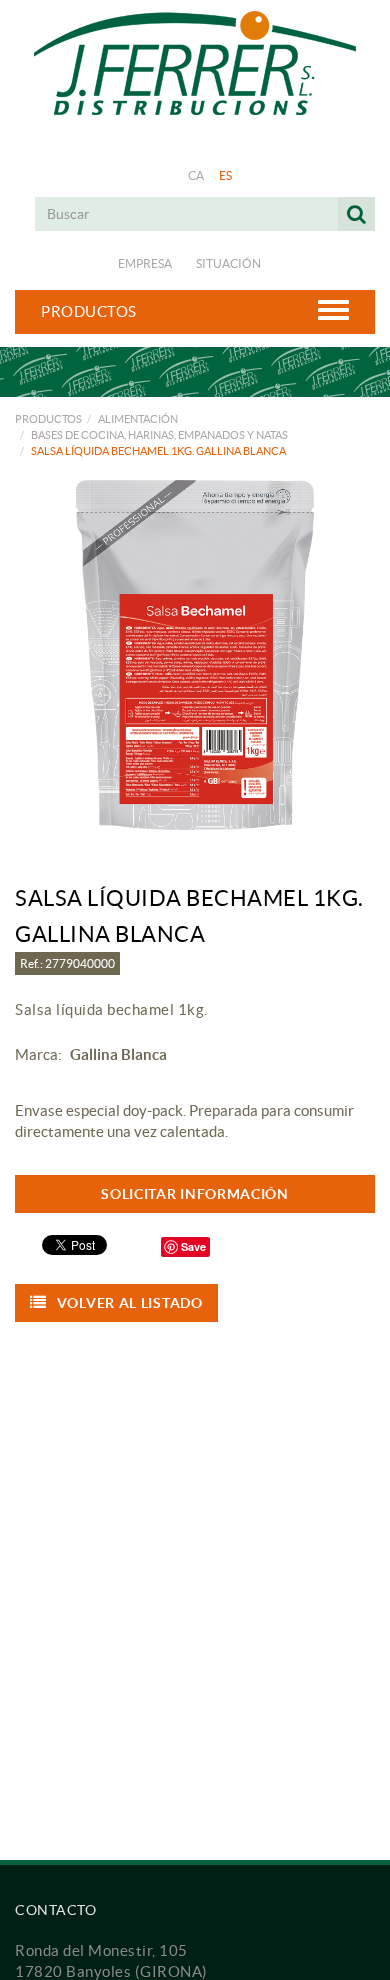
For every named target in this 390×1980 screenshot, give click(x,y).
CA (196, 175)
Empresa (145, 263)
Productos (48, 419)
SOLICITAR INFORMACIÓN (195, 1194)
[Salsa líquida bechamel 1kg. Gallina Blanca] (195, 655)
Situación (228, 263)
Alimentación (138, 419)
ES (226, 175)
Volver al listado (130, 1303)
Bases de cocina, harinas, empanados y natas (159, 435)
